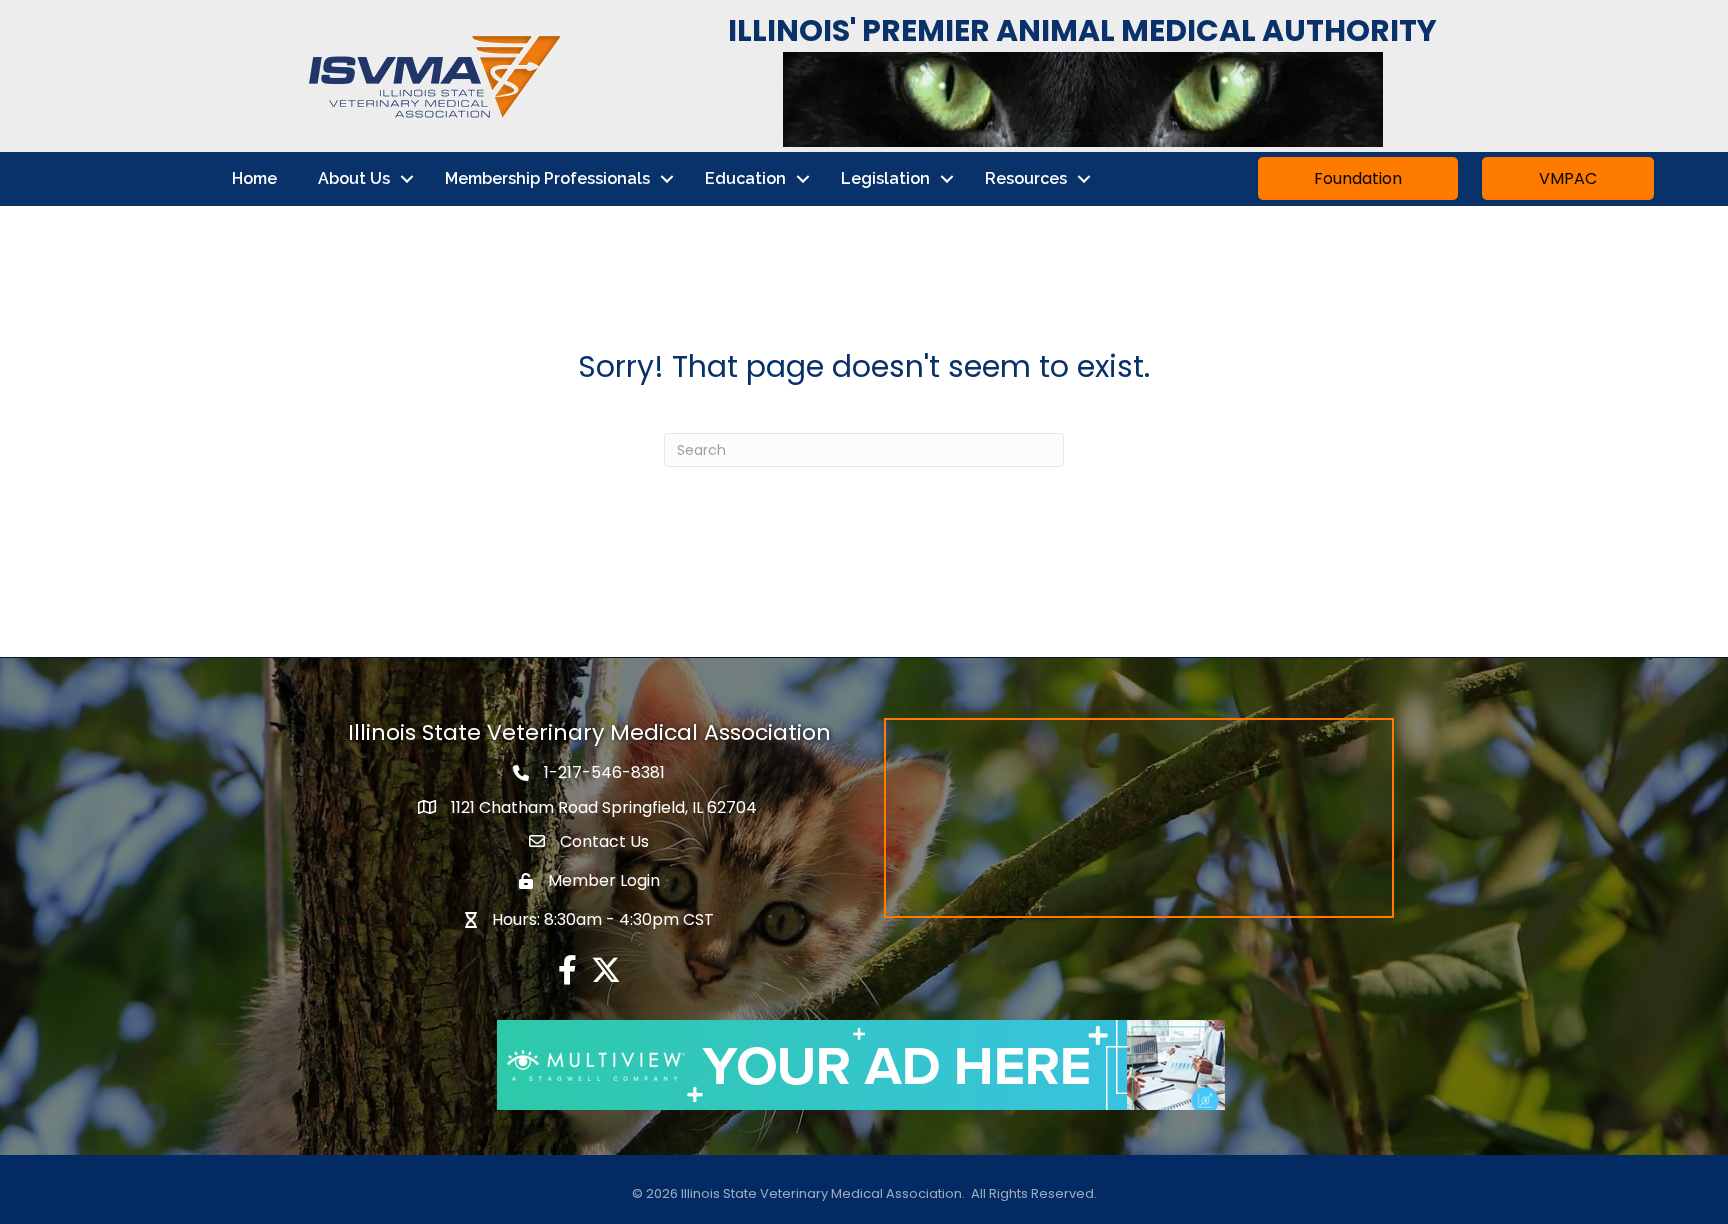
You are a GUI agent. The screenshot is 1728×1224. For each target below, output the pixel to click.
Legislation (885, 178)
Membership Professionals (547, 178)
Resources (1026, 178)
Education (745, 178)
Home (254, 178)
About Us (354, 178)
